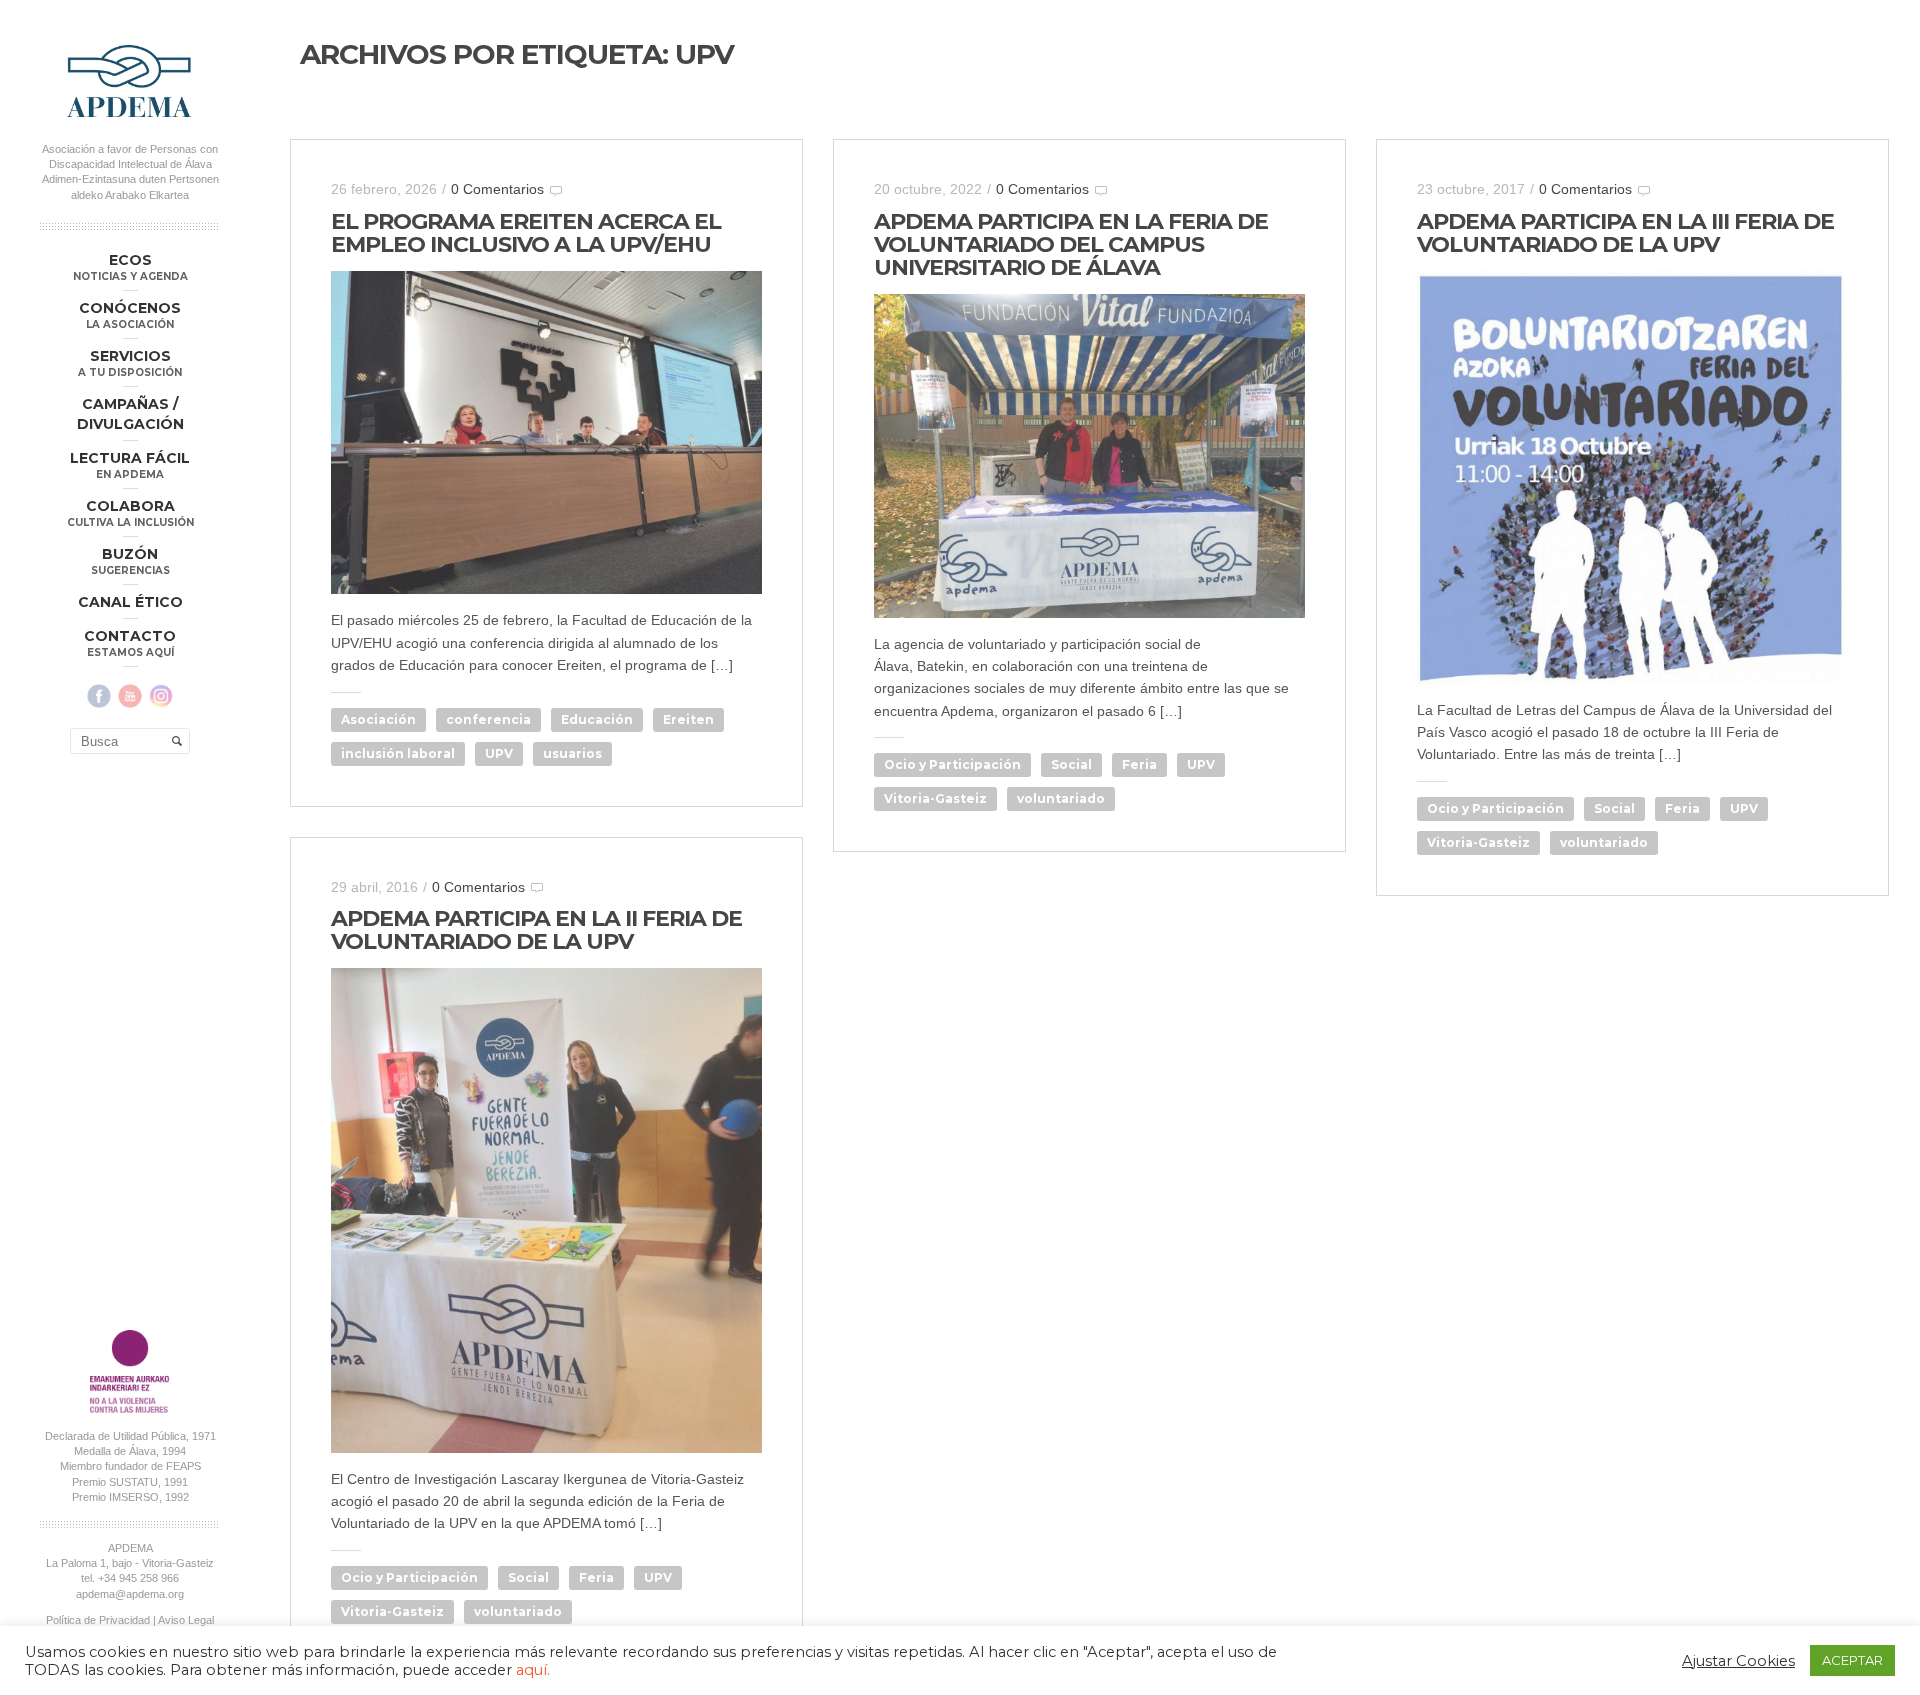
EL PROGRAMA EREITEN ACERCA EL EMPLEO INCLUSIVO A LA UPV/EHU (526, 233)
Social (1071, 764)
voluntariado (1061, 798)
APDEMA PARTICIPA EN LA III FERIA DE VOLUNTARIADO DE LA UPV (1625, 233)
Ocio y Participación (952, 764)
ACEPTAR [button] (1852, 1660)
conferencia (488, 719)
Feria (1139, 764)
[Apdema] (130, 81)
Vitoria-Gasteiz (935, 798)
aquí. (533, 1670)
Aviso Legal (186, 1620)
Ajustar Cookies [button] (1738, 1661)
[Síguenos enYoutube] (130, 696)
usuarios (572, 753)
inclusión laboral (398, 753)
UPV (499, 753)
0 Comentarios (497, 189)
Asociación (378, 719)
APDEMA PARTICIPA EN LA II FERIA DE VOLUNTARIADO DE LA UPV (536, 930)
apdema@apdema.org (130, 1594)
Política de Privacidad (98, 1620)
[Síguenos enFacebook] (99, 696)
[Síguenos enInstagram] (161, 696)
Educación (597, 719)
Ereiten (688, 719)
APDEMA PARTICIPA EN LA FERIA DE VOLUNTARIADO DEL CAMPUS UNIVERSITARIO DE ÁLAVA (1071, 244)
